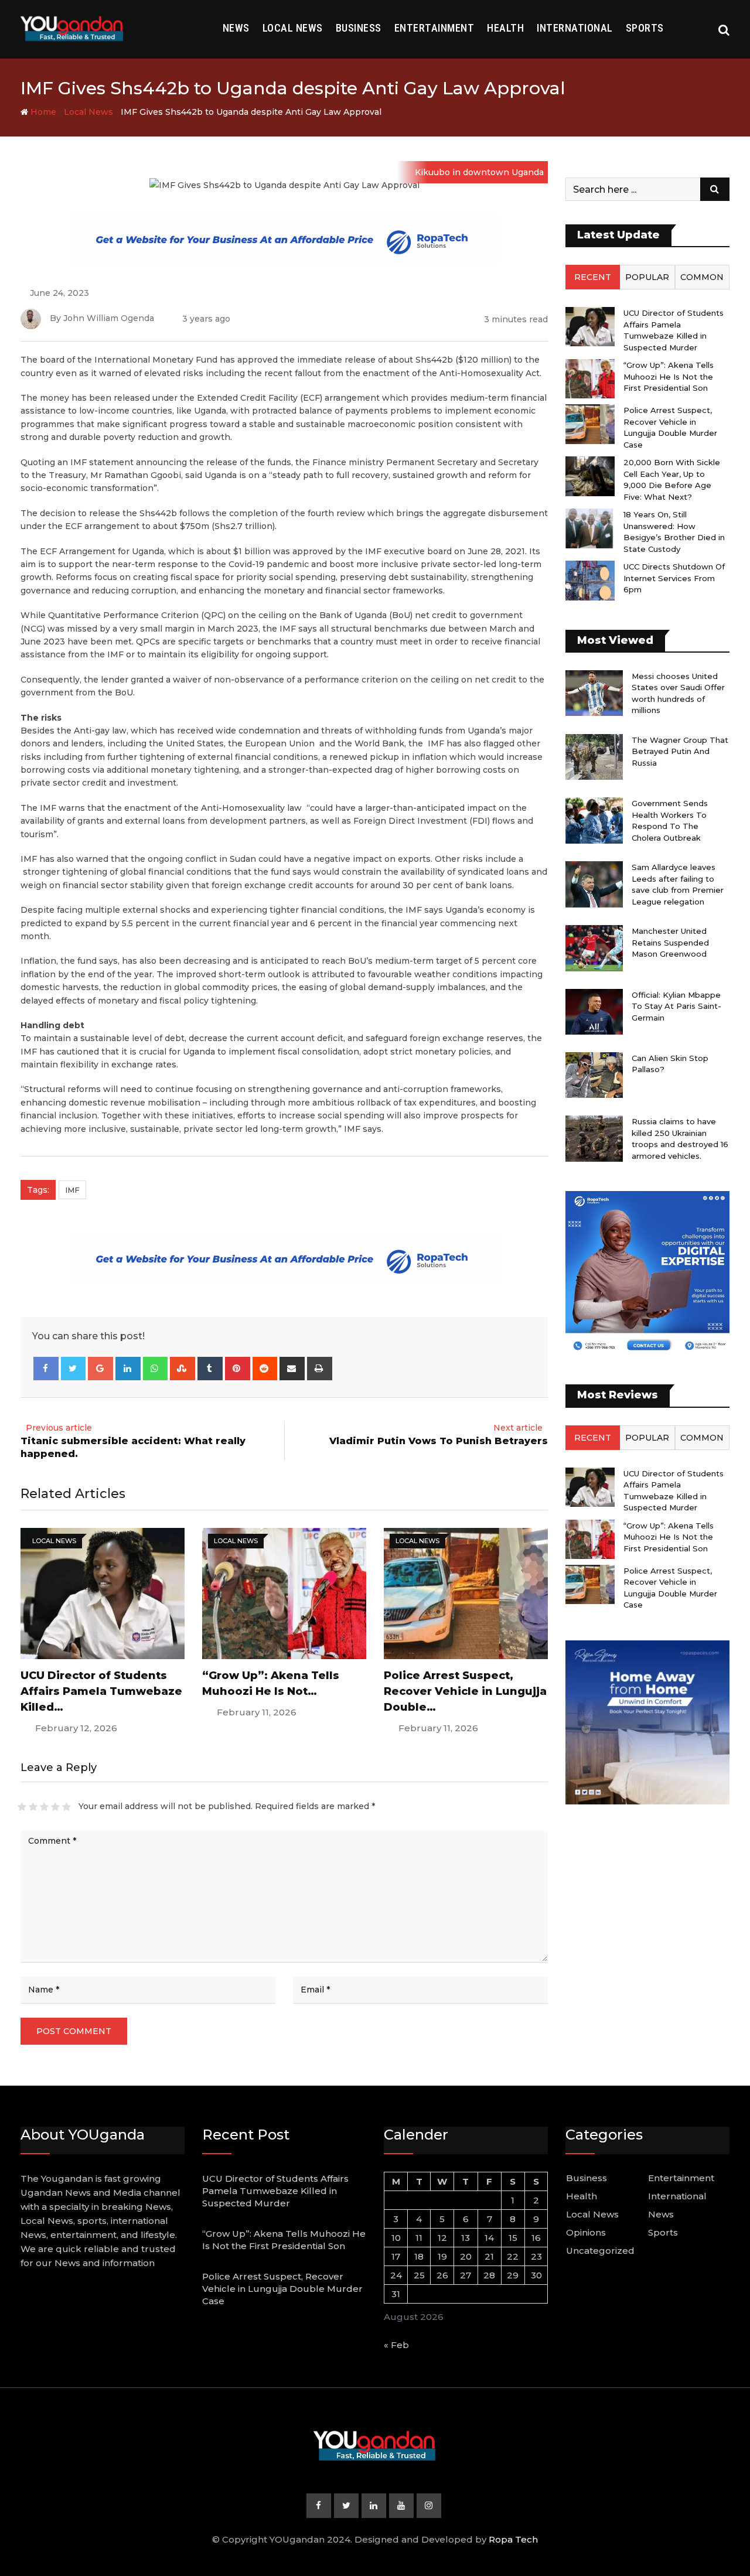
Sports (645, 28)
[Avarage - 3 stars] (44, 1807)
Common (702, 277)
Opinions (586, 2232)
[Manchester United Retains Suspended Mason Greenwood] (594, 948)
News (236, 28)
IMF (72, 1190)
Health (505, 28)
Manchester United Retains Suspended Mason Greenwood (670, 942)
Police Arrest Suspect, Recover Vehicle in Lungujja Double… (465, 1691)
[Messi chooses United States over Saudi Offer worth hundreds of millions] (594, 693)
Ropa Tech (513, 2539)
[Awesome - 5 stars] (67, 1807)
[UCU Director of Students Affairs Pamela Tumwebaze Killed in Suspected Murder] (590, 327)
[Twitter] (74, 1369)
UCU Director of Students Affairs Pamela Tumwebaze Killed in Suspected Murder (275, 2191)
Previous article (59, 1428)
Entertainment (434, 28)
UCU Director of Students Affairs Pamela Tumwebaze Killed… (101, 1691)
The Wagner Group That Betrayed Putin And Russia (680, 751)
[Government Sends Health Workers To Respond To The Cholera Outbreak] (594, 820)
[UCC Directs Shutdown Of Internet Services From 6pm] (590, 580)
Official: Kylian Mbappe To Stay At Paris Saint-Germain (676, 1006)
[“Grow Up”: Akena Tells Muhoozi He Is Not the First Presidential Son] (590, 379)
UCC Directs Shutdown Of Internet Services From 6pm (674, 578)
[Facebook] (46, 1369)
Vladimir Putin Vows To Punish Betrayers (439, 1441)
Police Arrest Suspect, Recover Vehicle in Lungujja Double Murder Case (282, 2289)
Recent (593, 277)
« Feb (396, 2345)
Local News (293, 28)
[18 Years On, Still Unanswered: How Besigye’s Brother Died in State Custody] (590, 528)
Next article (518, 1428)
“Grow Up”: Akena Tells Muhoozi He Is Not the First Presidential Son (669, 376)
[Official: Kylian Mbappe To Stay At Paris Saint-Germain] (594, 1012)
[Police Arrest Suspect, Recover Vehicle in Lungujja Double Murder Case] (590, 424)
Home (42, 112)
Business (359, 28)
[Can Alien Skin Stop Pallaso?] (594, 1075)
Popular (647, 277)
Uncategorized (600, 2251)
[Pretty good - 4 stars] (55, 1807)
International (575, 28)
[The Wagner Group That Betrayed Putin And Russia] (594, 757)
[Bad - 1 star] (22, 1807)
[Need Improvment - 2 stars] (33, 1807)
